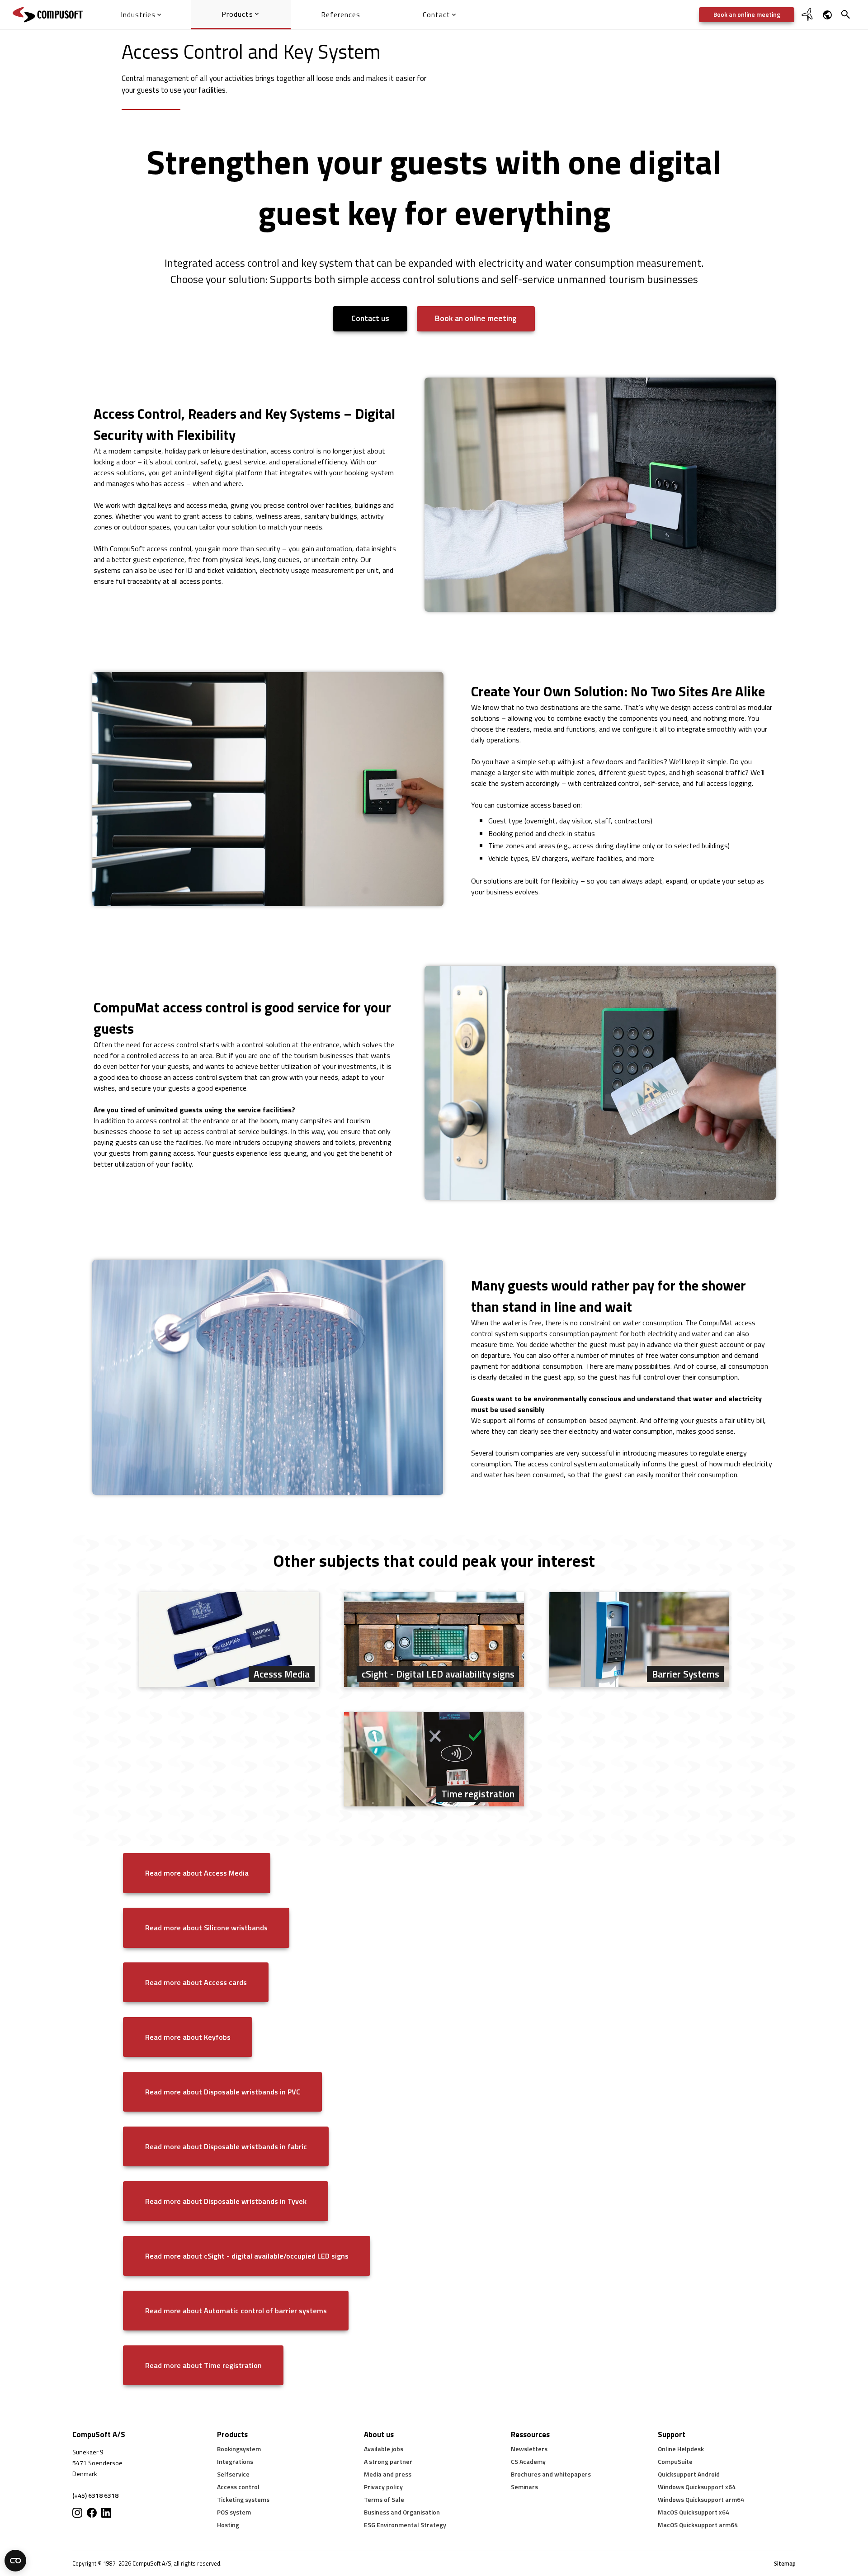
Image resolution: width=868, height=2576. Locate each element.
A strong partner (388, 2461)
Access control (238, 2487)
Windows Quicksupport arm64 (701, 2499)
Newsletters (529, 2449)
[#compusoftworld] (77, 2513)
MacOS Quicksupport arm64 (698, 2525)
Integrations (235, 2461)
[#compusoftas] (106, 2513)
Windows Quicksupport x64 (697, 2487)
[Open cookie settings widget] (15, 2561)
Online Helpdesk (681, 2449)
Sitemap (785, 2564)
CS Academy (528, 2461)
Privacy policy (383, 2487)
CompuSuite (675, 2461)
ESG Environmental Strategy (405, 2525)
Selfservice (233, 2474)
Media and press (388, 2474)
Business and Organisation (402, 2512)
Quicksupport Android (689, 2474)
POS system (234, 2512)
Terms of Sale (384, 2499)
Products (232, 2434)
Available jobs (384, 2449)
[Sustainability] (808, 20)
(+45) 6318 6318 (95, 2495)
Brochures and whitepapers (551, 2474)
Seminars (524, 2487)
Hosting (228, 2525)
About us (379, 2434)
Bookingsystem (239, 2449)
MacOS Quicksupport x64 (693, 2512)
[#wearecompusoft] (92, 2513)
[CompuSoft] (48, 15)
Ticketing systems (243, 2499)
